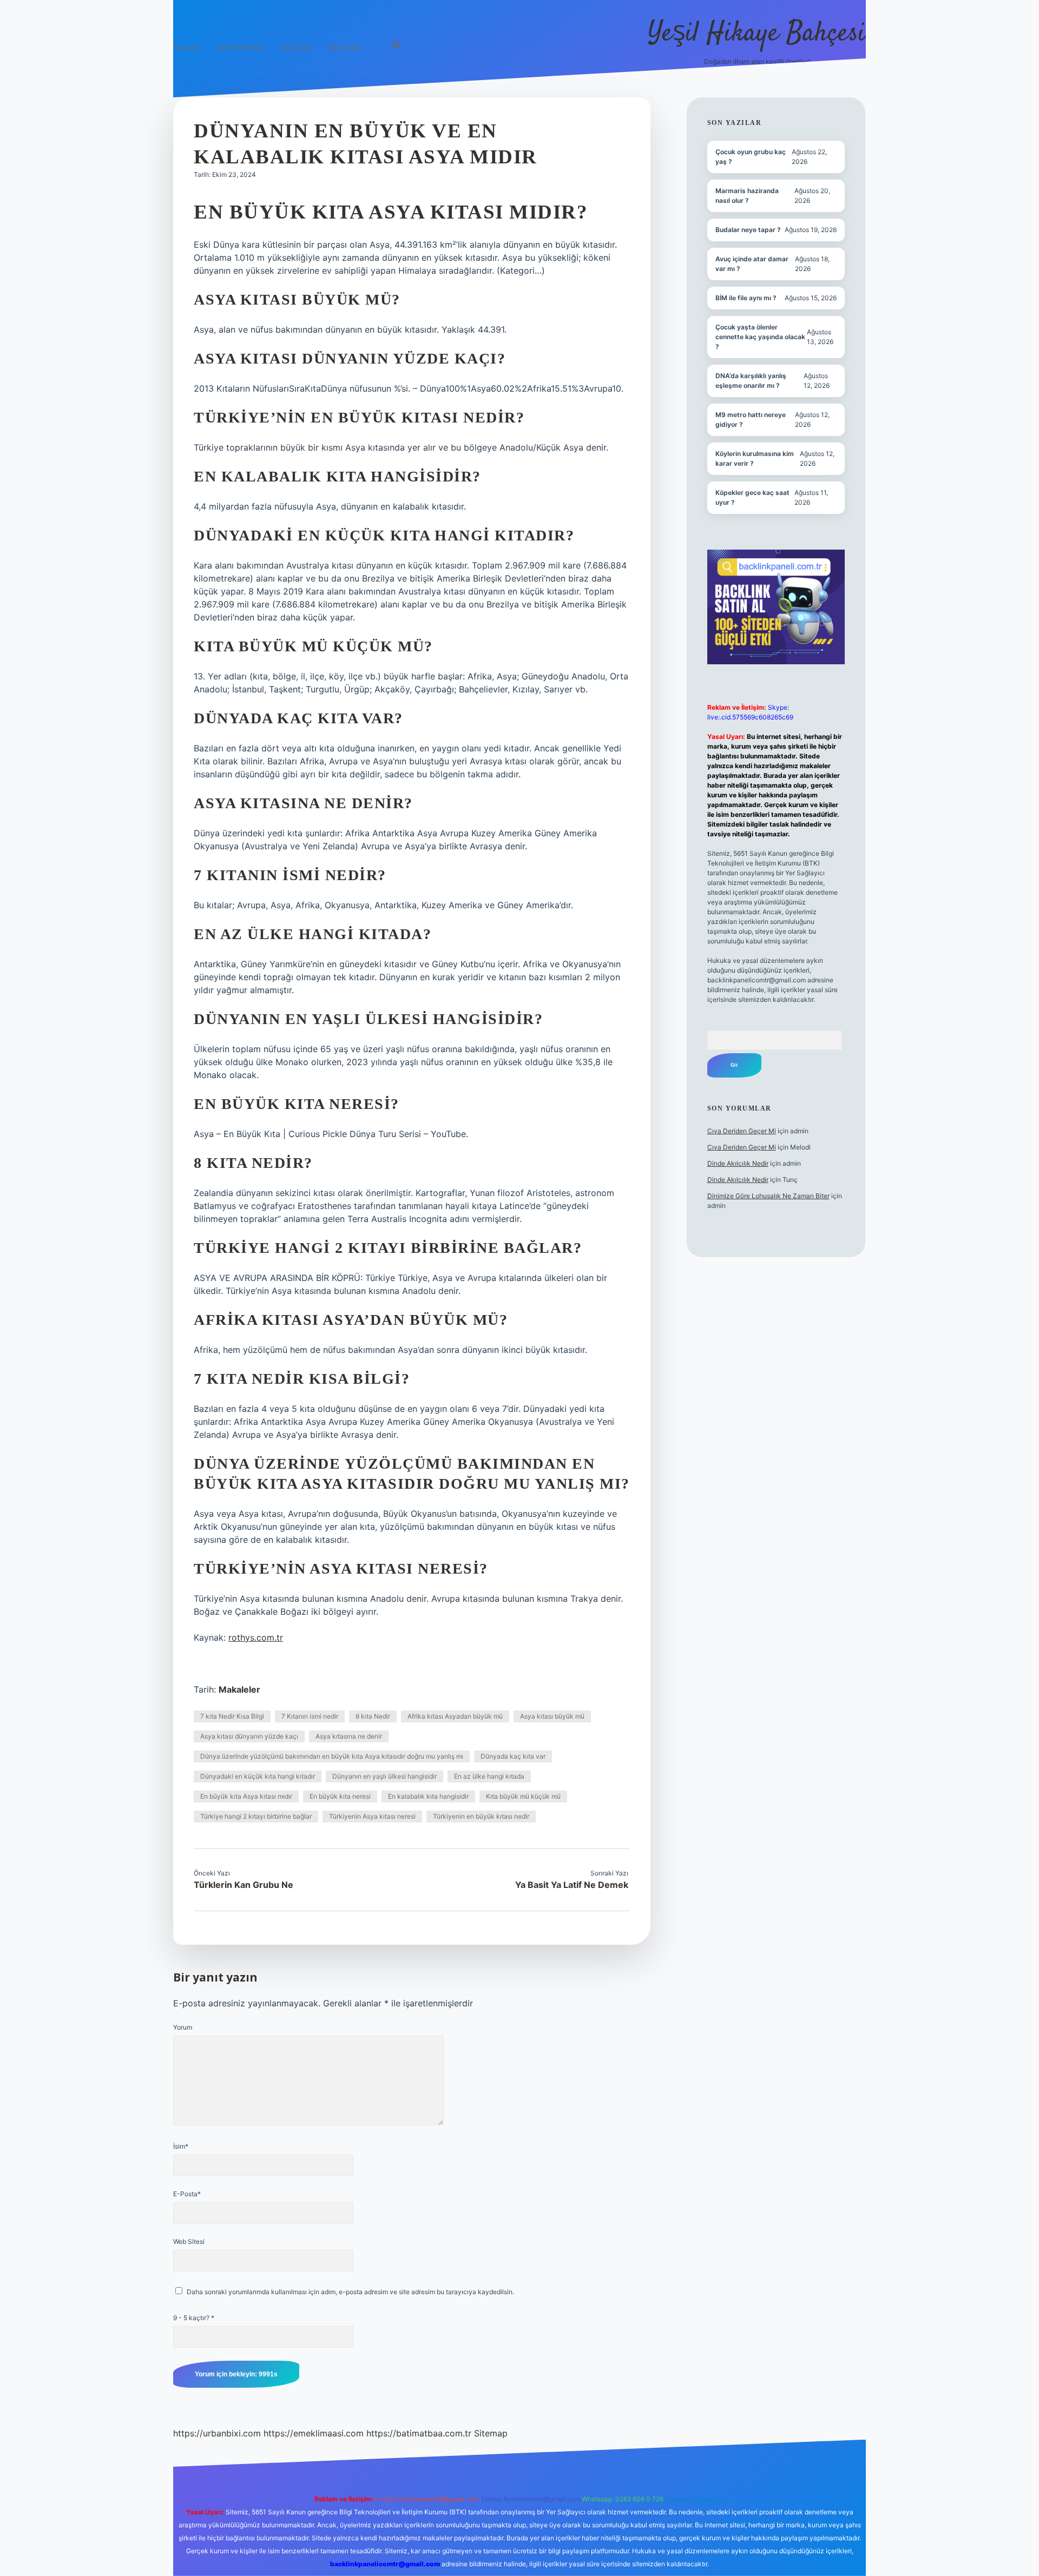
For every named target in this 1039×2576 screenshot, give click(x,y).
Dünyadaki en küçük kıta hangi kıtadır (258, 1776)
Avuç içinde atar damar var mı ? (752, 264)
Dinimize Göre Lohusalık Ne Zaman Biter (768, 1196)
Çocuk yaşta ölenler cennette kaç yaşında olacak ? (760, 337)
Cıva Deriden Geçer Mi (742, 1131)
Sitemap (491, 2433)
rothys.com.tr (256, 1637)
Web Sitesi (189, 2241)
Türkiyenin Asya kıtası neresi (372, 1816)
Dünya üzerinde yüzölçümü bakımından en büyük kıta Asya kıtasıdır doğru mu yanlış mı (332, 1756)
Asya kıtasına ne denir (349, 1736)
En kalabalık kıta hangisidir (428, 1796)
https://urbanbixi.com (217, 2433)
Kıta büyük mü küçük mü (523, 1796)
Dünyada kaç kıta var (513, 1756)
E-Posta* (187, 2194)
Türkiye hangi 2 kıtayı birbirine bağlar (256, 1816)
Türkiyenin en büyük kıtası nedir (481, 1816)
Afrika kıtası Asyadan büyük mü (455, 1716)
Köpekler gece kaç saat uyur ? (752, 497)
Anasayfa (188, 47)
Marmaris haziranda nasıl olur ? (747, 196)
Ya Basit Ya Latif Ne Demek (572, 1885)
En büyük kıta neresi (340, 1796)
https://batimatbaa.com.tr (419, 2433)
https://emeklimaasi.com (314, 2433)
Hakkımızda (344, 47)
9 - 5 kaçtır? (194, 2318)
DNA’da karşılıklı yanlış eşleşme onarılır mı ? (751, 381)
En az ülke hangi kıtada (489, 1776)
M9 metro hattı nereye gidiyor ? (751, 420)
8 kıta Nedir (373, 1716)
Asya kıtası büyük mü (552, 1716)
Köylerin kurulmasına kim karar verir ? (755, 458)
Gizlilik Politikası (240, 47)
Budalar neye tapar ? (748, 230)
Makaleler (239, 1689)
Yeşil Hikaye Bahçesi (757, 34)
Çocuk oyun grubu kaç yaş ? (751, 157)
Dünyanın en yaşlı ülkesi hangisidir (384, 1776)
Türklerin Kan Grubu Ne (244, 1885)
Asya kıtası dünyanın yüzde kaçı (249, 1736)
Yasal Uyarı (296, 47)
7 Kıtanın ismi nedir (310, 1716)
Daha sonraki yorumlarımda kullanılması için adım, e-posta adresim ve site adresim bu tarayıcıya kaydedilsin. (350, 2292)
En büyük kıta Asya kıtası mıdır (246, 1796)
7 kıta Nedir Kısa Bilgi (232, 1716)
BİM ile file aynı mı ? (746, 298)
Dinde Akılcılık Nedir (738, 1163)
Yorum (183, 2027)
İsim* (181, 2146)
